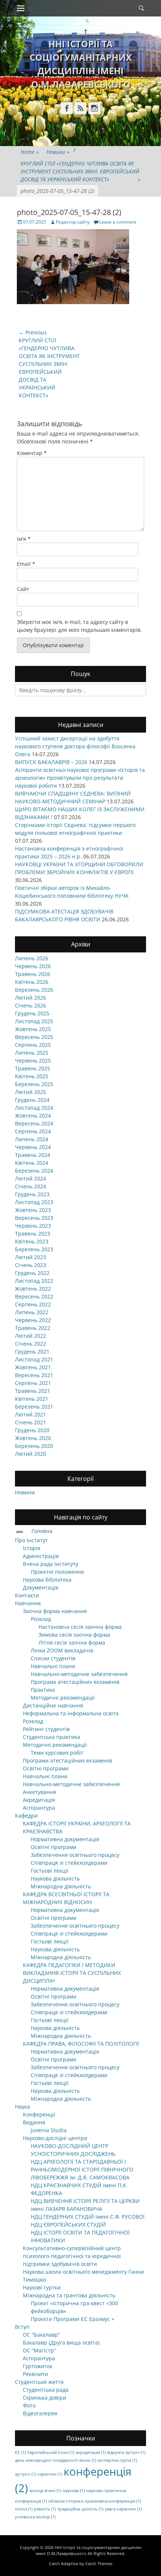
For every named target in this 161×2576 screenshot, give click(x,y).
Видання (34, 2122)
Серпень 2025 (33, 1045)
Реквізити (35, 2374)
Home (30, 152)
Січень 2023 (31, 1265)
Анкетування (40, 1792)
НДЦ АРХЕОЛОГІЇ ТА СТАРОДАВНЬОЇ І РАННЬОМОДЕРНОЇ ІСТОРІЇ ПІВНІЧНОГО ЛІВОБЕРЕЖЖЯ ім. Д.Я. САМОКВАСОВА (82, 2169)
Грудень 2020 (32, 1430)
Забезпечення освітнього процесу (75, 1855)
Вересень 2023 (34, 1218)
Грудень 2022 (32, 1273)
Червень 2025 (33, 1060)
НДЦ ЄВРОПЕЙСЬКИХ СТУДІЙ (68, 2225)
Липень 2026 (32, 958)
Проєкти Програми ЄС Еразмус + (73, 2319)
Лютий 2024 (31, 1178)
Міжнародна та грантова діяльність (69, 2295)
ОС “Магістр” (39, 2350)
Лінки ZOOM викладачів (62, 1650)
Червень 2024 (33, 1147)
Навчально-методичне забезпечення (79, 1674)
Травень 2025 (33, 1068)
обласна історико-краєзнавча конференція (95, 2501)
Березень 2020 (34, 1446)
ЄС (20, 2452)
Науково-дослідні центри (55, 2138)
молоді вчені (45, 2491)
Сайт (23, 589)
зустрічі (25, 2474)
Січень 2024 (31, 1186)
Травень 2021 (33, 1391)
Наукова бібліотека (47, 1580)
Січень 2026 (31, 1005)
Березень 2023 (34, 1249)
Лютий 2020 (31, 1454)
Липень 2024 (32, 1139)
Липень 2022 (32, 1312)
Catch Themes (99, 2563)
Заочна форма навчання (55, 1611)
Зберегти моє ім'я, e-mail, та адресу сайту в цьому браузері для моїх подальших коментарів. (79, 626)
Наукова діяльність (55, 1878)
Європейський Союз (51, 2452)
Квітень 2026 (32, 982)
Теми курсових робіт (57, 1753)
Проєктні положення (57, 1572)
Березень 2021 (34, 1407)
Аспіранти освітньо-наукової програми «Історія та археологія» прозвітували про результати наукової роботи (80, 778)
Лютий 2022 (31, 1336)
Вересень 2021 (34, 1375)
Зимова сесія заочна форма (74, 1635)
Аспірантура (39, 1808)
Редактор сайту (73, 222)
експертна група (117, 2460)
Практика (43, 1690)
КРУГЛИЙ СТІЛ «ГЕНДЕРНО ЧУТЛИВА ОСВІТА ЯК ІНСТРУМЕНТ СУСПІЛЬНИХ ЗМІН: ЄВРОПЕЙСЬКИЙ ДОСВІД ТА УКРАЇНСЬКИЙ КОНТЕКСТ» (80, 171)
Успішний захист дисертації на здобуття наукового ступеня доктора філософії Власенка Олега (75, 746)
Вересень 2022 (34, 1296)
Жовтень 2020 (33, 1438)
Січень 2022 (31, 1344)
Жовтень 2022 (33, 1289)
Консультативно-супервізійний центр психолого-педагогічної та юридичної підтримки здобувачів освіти (72, 2256)
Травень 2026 (33, 974)
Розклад (41, 1619)
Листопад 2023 (34, 1202)
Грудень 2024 (32, 1100)
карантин (50, 2474)
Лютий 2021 (31, 1414)
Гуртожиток (38, 2366)
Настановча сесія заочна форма (80, 1627)
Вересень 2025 (34, 1037)
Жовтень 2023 (33, 1210)
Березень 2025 (34, 1084)
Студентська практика (51, 1737)
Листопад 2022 (34, 1281)
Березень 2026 (34, 990)
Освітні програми (46, 1768)
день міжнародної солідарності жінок (56, 2460)
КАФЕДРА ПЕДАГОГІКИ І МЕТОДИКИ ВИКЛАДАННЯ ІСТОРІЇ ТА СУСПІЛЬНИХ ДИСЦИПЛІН (72, 1973)
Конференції (39, 2114)
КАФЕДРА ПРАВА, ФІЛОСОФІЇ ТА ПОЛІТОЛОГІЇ (81, 2044)
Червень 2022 (33, 1320)
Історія (32, 1548)
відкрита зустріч (126, 2452)
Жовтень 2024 (33, 1116)
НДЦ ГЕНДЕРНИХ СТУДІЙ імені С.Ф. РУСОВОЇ (88, 2217)
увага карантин (123, 2509)
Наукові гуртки (42, 2287)
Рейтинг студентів (46, 1729)
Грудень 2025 (32, 1013)
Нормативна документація (65, 1839)
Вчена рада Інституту (51, 1564)
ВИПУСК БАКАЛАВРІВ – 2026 (51, 762)
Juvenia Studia (49, 2130)
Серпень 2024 (33, 1131)
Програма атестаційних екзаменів (75, 1682)
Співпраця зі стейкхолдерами (69, 1863)
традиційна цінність (80, 2509)
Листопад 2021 (34, 1359)
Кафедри (26, 1816)
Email (26, 564)
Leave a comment (118, 222)
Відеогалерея (40, 2413)
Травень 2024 (33, 1155)
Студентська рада (46, 2390)
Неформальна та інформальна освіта (71, 1713)
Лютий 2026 (31, 998)
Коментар (32, 453)
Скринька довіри (45, 2398)
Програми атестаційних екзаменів (67, 1760)
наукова (74, 2491)
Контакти (27, 1595)
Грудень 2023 (32, 1194)
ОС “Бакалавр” (41, 2335)
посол (24, 2509)
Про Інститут (31, 1540)
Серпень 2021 (33, 1383)
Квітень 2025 (32, 1076)
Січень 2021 (31, 1422)
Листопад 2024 (34, 1108)
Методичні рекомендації (63, 1698)
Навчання (28, 1603)
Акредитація (39, 1800)
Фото (29, 2405)
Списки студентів (53, 1658)
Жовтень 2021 (33, 1367)
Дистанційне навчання (53, 1705)
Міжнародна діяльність (61, 1886)
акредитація (91, 2452)
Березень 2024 (34, 1171)
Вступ (22, 2327)
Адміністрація (41, 1556)
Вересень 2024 (34, 1123)
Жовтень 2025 (33, 1029)
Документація (41, 1587)
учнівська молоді (35, 2517)
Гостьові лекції (50, 1871)
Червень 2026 (33, 966)
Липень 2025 (32, 1053)
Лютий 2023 (31, 1257)
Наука (22, 2107)
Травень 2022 (33, 1328)
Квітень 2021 (32, 1399)
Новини (58, 152)
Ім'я (24, 539)
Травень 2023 (33, 1234)
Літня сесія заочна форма (72, 1642)
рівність (45, 2509)
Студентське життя (39, 2382)
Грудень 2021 (32, 1351)
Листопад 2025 (34, 1021)
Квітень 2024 (32, 1163)
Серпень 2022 (33, 1304)
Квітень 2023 (32, 1241)
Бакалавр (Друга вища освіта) (61, 2342)
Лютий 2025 (31, 1092)
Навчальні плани (53, 1666)
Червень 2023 (33, 1226)
